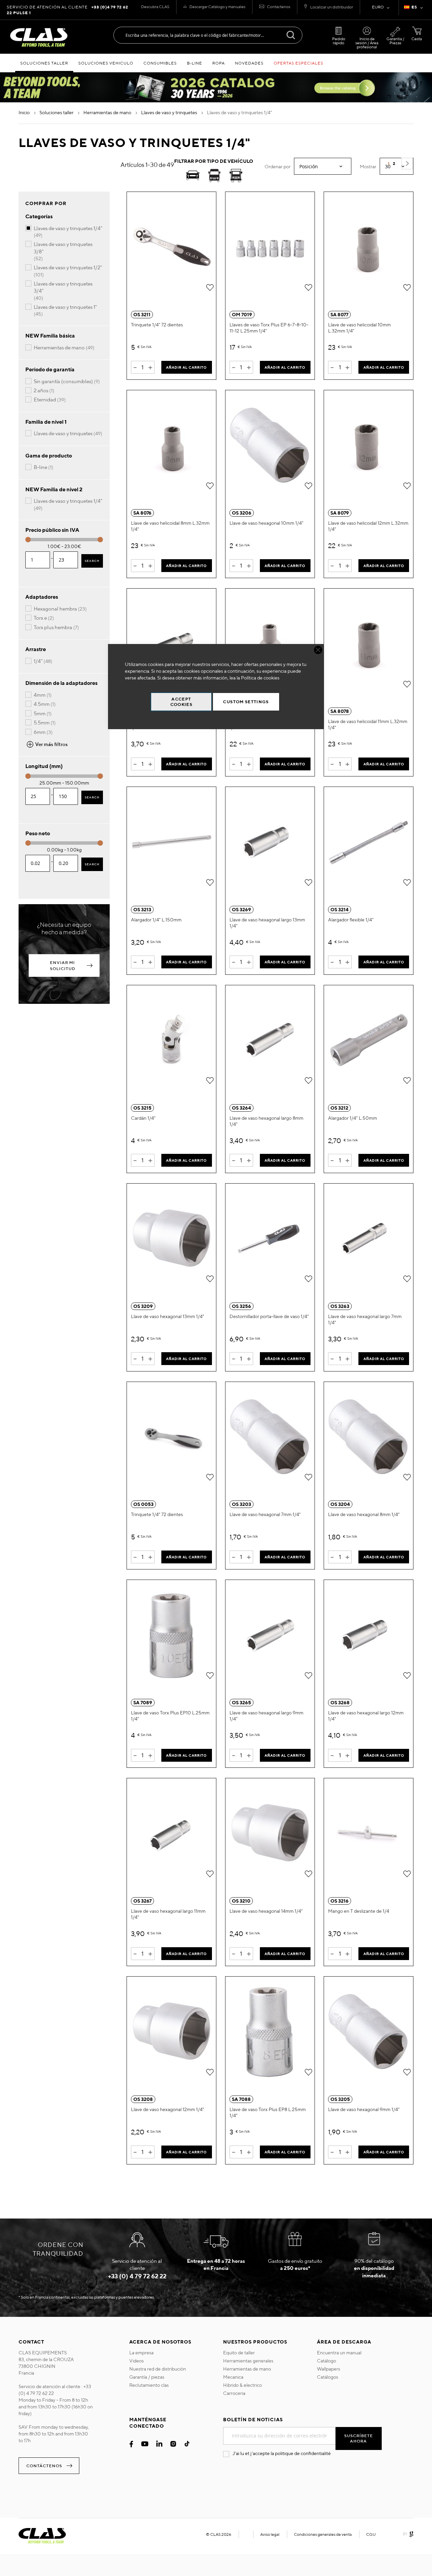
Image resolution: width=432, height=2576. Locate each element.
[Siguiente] (407, 164)
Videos (137, 2361)
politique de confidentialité (303, 2453)
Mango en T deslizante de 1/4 (359, 1911)
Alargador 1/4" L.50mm (353, 1118)
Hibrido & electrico (242, 2385)
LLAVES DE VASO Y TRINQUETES (170, 113)
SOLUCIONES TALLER (57, 113)
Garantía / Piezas (395, 41)
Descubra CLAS (155, 7)
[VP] (214, 177)
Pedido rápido (339, 41)
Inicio (25, 113)
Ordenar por (278, 167)
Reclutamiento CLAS (149, 2385)
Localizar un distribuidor (332, 7)
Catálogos (328, 2377)
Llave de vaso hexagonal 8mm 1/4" (364, 1514)
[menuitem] (44, 63)
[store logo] (39, 38)
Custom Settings (246, 702)
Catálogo (327, 2361)
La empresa (141, 2353)
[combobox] (208, 35)
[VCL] (193, 177)
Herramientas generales (248, 2361)
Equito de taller (239, 2353)
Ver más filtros (51, 744)
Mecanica (233, 2377)
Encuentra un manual (339, 2353)
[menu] (216, 63)
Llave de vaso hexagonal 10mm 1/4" (266, 523)
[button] (415, 8)
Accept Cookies (181, 702)
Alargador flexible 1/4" (351, 920)
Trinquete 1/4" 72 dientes (157, 325)
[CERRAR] (318, 650)
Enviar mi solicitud (63, 965)
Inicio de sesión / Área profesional (367, 43)
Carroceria (234, 2393)
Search (92, 561)
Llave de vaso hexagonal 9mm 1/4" (364, 2109)
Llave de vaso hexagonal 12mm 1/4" (168, 2109)
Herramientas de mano (247, 2369)
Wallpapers (329, 2369)
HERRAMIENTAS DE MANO (108, 113)
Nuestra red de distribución (158, 2369)
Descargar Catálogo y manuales (217, 7)
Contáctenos (279, 7)
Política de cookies (260, 678)
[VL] (236, 177)
